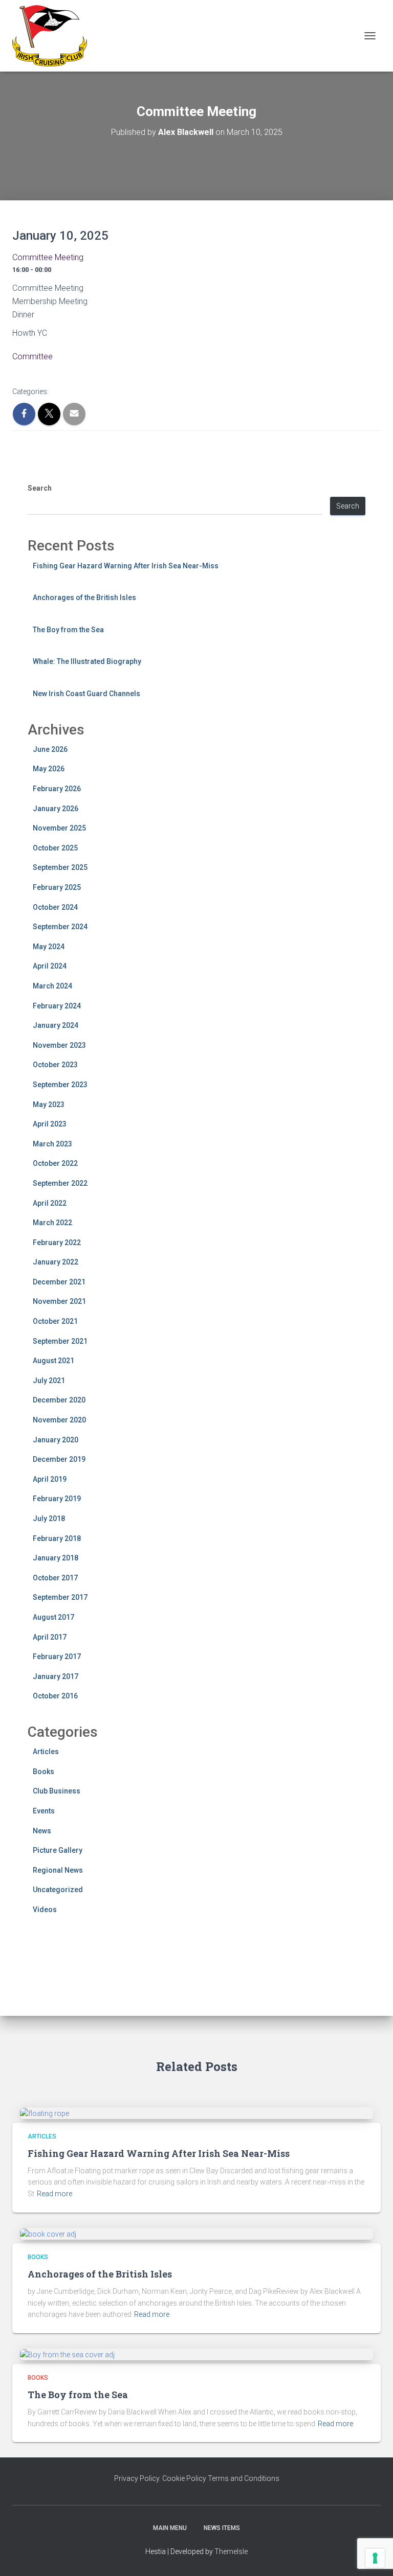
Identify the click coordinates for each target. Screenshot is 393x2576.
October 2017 (55, 1578)
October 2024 (55, 907)
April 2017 (50, 1637)
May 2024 (49, 947)
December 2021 (59, 1282)
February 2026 (57, 789)
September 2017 (60, 1597)
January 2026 (56, 809)
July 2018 (49, 1519)
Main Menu (170, 2528)
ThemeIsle (231, 2551)
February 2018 (57, 1538)
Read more (54, 2194)
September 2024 (60, 927)
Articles (46, 1752)
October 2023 (55, 1065)
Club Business (57, 1791)
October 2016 (55, 1696)
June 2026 (50, 749)
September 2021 (60, 1341)
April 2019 (50, 1479)
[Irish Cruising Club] (53, 36)
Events (44, 1811)
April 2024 (50, 966)
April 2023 (50, 1124)
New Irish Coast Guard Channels (86, 694)
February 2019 (57, 1499)
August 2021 (53, 1361)
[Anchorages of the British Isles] (48, 2234)
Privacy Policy (137, 2478)
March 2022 (52, 1223)
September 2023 (60, 1085)
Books (43, 1772)
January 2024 (56, 1025)
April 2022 (50, 1203)
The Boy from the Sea (68, 630)
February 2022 (57, 1243)
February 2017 (57, 1657)
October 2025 (55, 848)
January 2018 (56, 1558)
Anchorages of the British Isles (84, 597)
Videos (45, 1910)
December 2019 (59, 1459)
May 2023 (49, 1105)
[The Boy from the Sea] (67, 2354)
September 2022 (60, 1183)
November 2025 (59, 828)
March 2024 (52, 986)
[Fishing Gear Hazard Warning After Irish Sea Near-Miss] (45, 2113)
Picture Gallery (58, 1850)
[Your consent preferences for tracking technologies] (375, 2558)
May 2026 (49, 769)
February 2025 (57, 887)
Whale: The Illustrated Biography (87, 661)
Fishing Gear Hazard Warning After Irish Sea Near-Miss (126, 566)
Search (40, 488)
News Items (222, 2528)
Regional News (58, 1870)
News (42, 1831)
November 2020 (59, 1420)
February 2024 (57, 1006)
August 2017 (53, 1617)
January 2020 (56, 1440)
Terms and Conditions (244, 2478)
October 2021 (55, 1321)
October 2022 (55, 1163)
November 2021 (59, 1301)
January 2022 (56, 1262)
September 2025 (60, 867)
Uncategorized (58, 1890)
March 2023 (52, 1144)
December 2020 (59, 1400)
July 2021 (49, 1381)
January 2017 (56, 1676)
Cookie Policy (184, 2478)
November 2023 (59, 1045)
